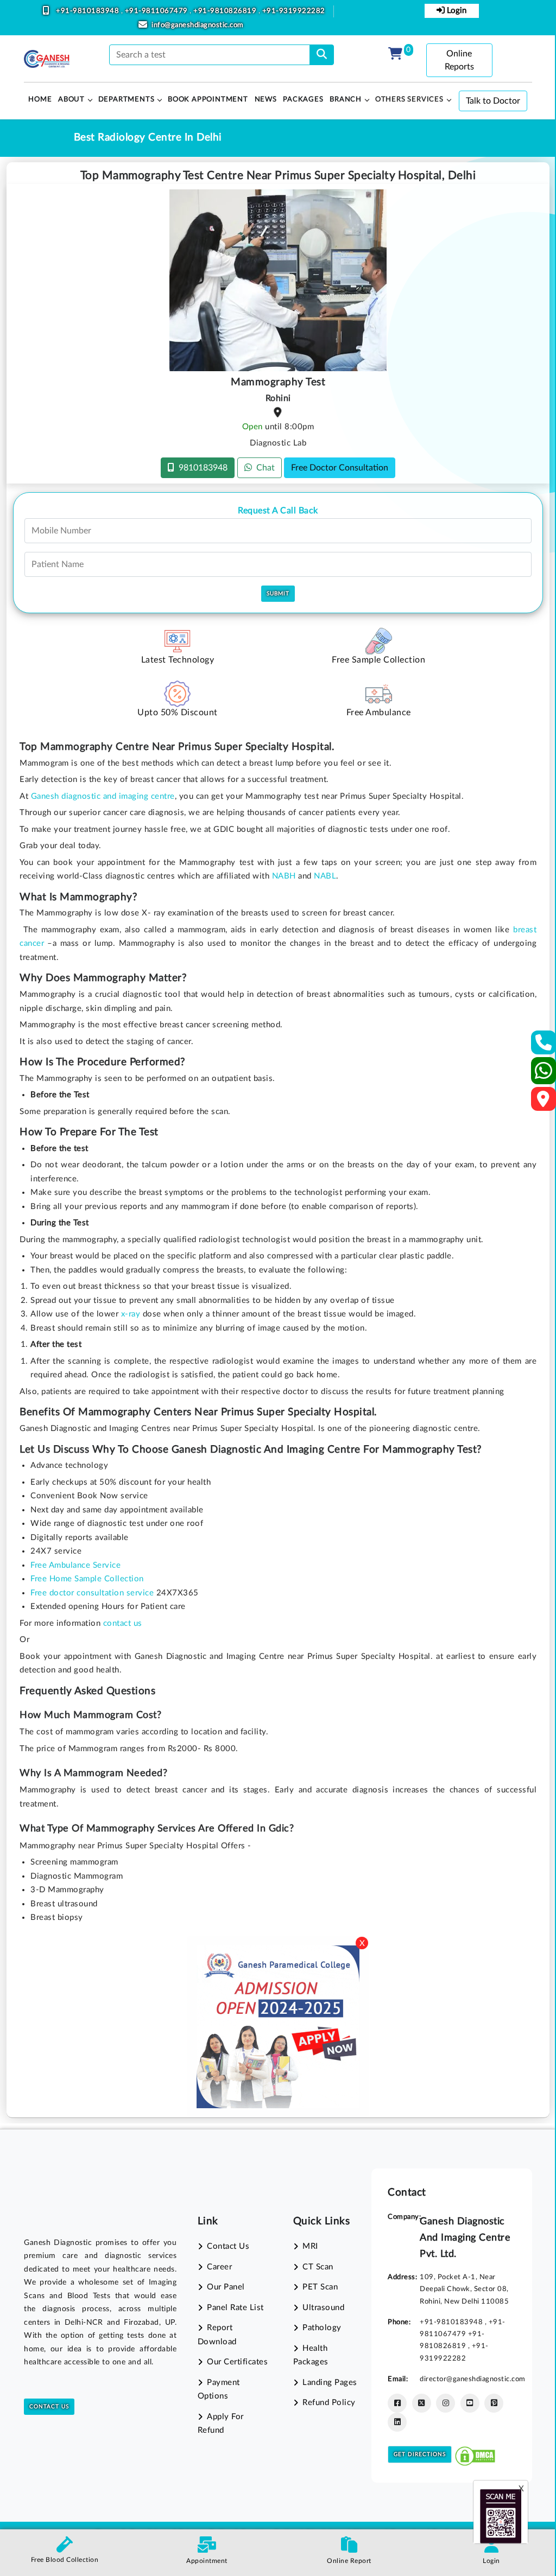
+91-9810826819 (226, 11)
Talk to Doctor (493, 101)
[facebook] (397, 2403)
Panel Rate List (235, 2308)
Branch (346, 100)
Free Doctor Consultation (340, 468)
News (266, 100)
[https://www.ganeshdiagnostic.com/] (47, 59)
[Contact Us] (544, 1046)
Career (219, 2267)
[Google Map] (544, 1102)
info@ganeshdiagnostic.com (198, 25)
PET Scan (320, 2287)
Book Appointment (208, 100)
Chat (263, 468)
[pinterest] (494, 2403)
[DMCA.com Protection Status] (475, 2454)
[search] (322, 55)
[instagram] (446, 2403)
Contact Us (49, 2407)
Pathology (322, 2328)
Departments (127, 100)
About (71, 100)
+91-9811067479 (157, 11)
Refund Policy (329, 2403)
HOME (40, 100)
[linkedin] (397, 2422)
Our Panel (226, 2287)
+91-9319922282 (294, 11)
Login (456, 11)
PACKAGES (303, 100)
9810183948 (201, 468)
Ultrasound (323, 2308)
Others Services (409, 100)
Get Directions (420, 2454)
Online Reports (459, 60)
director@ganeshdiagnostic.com (473, 2379)
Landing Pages (330, 2383)
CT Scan (318, 2267)
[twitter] (422, 2403)
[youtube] (470, 2403)
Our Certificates (237, 2362)
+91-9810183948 (89, 11)
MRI (310, 2246)
